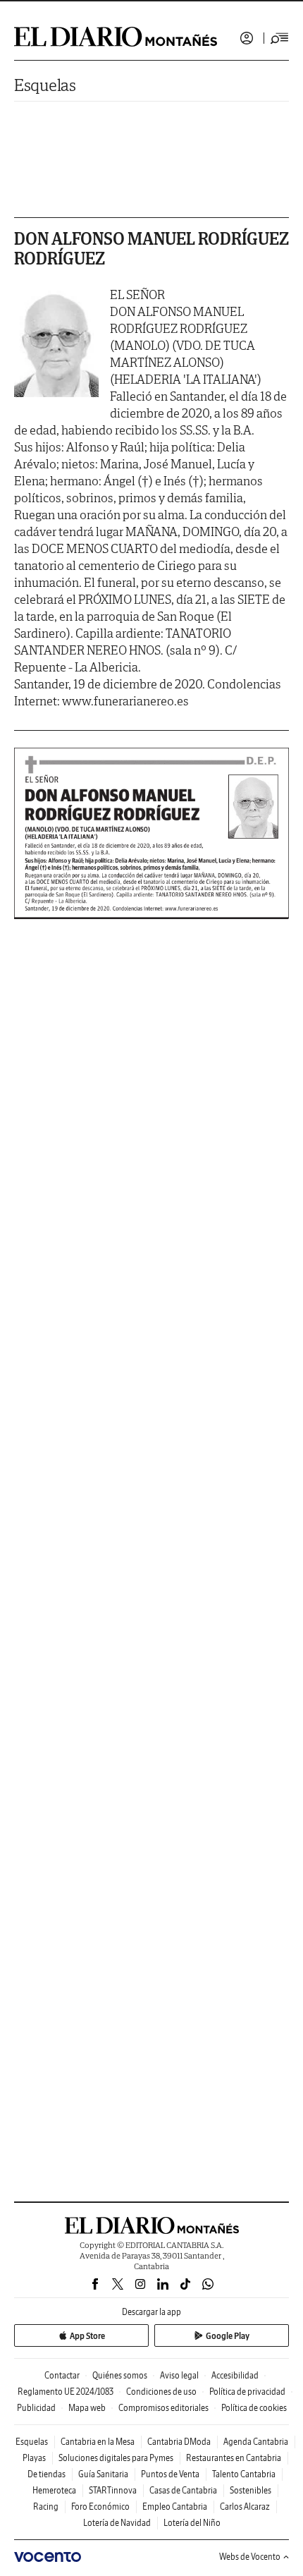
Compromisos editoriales (163, 2408)
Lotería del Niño (192, 2523)
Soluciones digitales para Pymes (116, 2458)
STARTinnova (113, 2490)
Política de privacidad (247, 2392)
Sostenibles (251, 2490)
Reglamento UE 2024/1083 (66, 2392)
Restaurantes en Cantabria (234, 2458)
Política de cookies (254, 2408)
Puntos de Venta (170, 2474)
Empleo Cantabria (175, 2507)
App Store (87, 2336)
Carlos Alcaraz (245, 2507)
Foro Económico (100, 2507)
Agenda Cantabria (256, 2442)
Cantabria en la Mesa (98, 2442)
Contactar (62, 2375)
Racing (46, 2507)
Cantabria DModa (179, 2442)
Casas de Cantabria (183, 2490)
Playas (34, 2458)
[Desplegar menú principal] (280, 38)
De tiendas (47, 2474)
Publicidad (36, 2408)
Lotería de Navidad (117, 2523)
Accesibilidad (235, 2375)
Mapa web (87, 2408)
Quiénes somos (120, 2375)
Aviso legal (179, 2375)
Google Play (228, 2336)
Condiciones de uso (161, 2392)
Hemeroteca (54, 2490)
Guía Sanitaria (103, 2474)
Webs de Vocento (250, 2557)
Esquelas (45, 85)
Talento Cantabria (244, 2474)
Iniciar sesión (247, 38)
